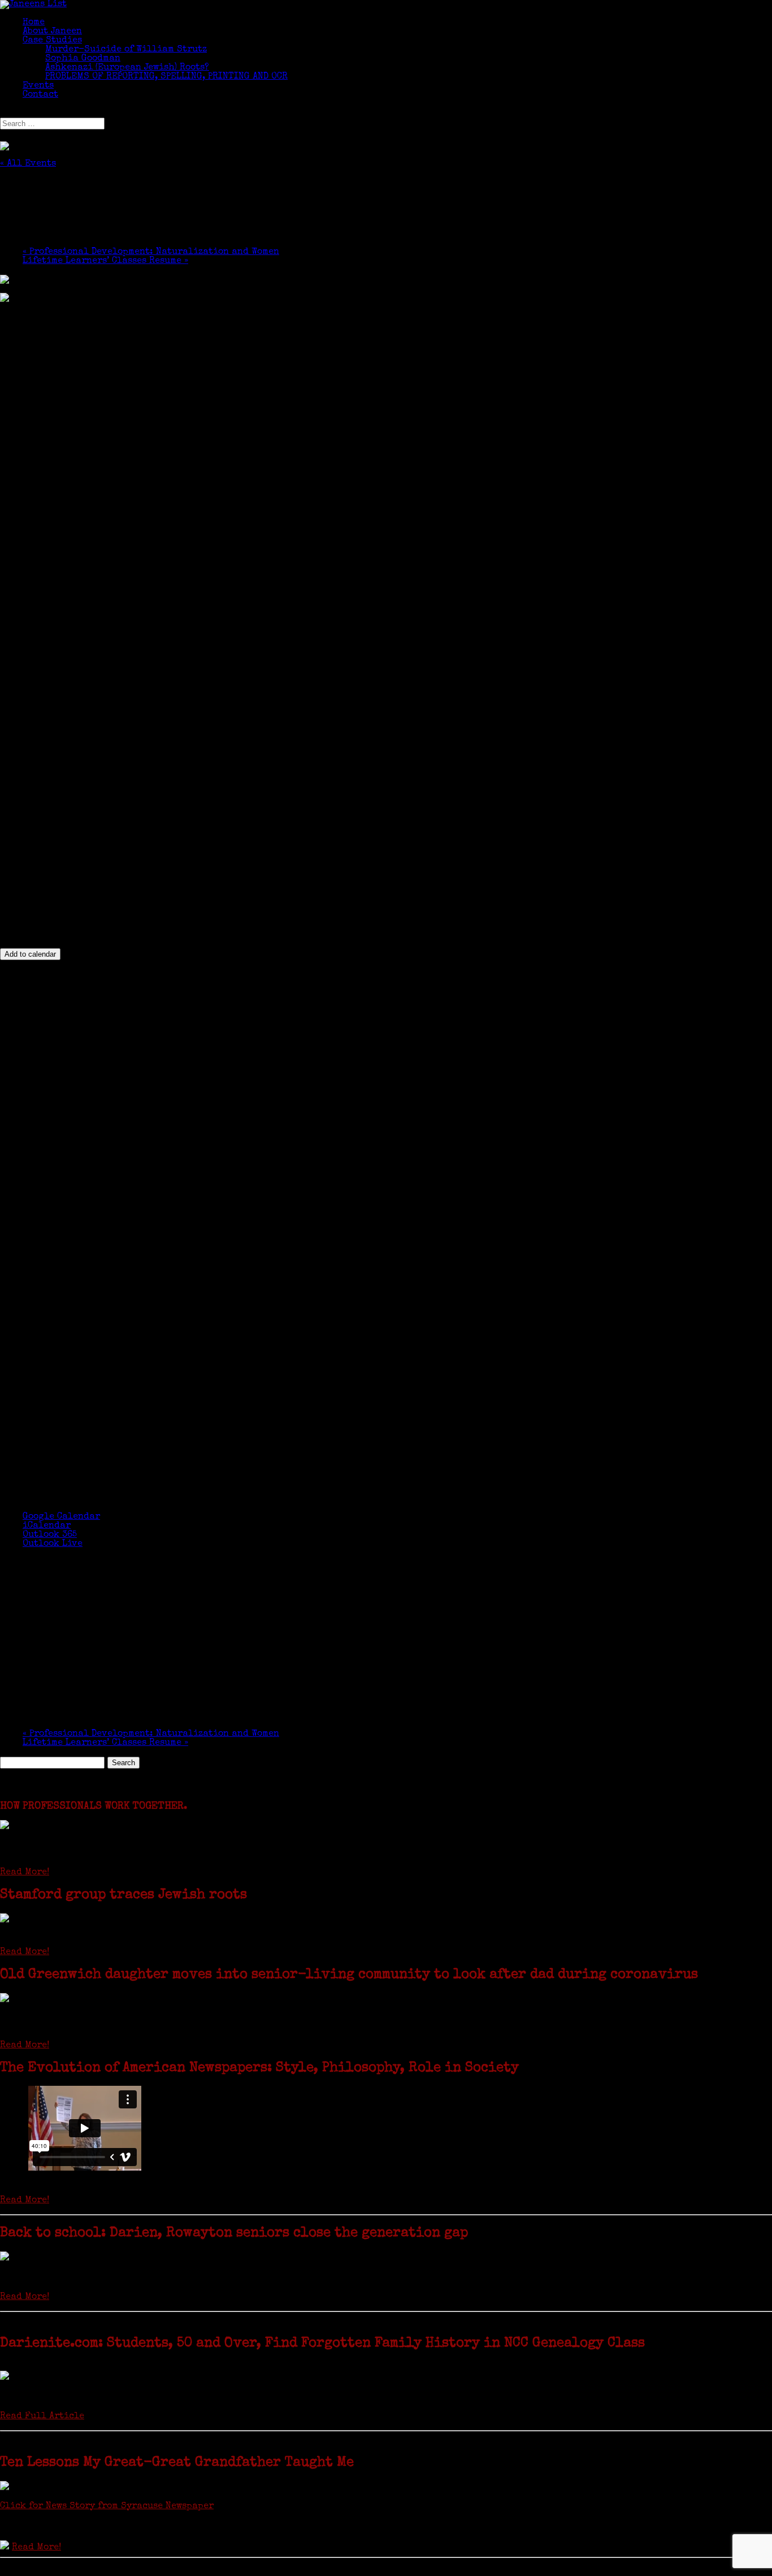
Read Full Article (42, 2417)
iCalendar (47, 1526)
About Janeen (52, 32)
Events (38, 86)
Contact (40, 95)
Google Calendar (61, 1517)
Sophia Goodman (83, 59)
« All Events (28, 164)
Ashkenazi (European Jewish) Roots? (127, 68)
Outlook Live (53, 1544)
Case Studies (52, 41)
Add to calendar (30, 954)
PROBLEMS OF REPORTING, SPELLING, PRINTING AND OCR (166, 77)
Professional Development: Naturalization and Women (151, 252)
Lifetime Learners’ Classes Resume (105, 261)
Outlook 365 (50, 1535)
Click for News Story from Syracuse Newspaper (107, 2506)
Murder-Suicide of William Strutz (126, 50)
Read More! (25, 1873)
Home (34, 23)
